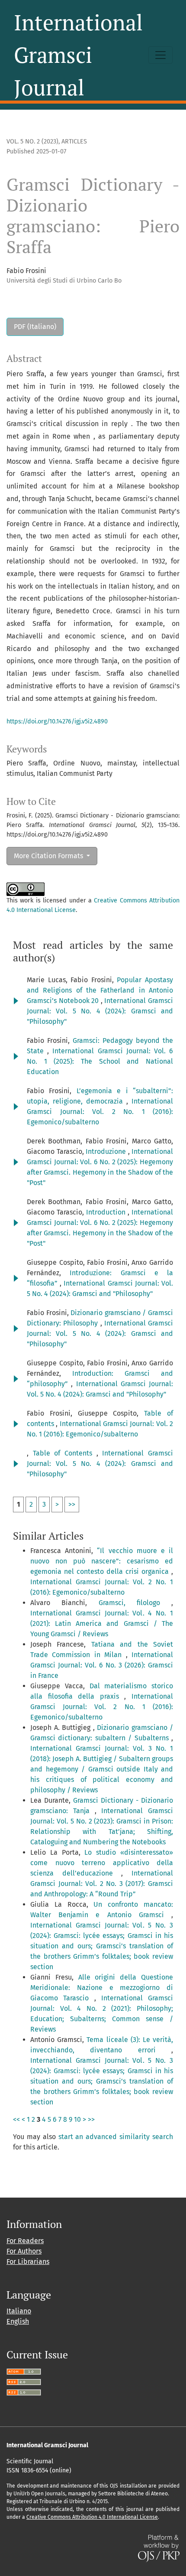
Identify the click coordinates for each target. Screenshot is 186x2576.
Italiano (19, 2311)
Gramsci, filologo (135, 1603)
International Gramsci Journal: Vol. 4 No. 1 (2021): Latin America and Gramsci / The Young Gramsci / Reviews (102, 1623)
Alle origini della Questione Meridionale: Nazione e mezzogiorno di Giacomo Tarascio (102, 1988)
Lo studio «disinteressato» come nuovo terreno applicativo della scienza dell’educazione (102, 1863)
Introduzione (107, 1151)
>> (72, 1504)
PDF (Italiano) (35, 327)
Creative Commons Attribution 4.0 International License (92, 2517)
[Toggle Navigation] (160, 55)
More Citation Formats (49, 856)
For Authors (24, 2251)
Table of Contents (65, 1453)
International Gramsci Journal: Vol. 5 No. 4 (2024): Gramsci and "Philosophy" (100, 1011)
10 (77, 2119)
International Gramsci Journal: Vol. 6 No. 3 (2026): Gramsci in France (102, 1665)
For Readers (25, 2241)
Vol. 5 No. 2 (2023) (32, 142)
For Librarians (28, 2262)
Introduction (107, 1212)
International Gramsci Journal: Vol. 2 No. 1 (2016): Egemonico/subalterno (100, 1112)
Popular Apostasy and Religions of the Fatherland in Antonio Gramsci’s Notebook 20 (100, 990)
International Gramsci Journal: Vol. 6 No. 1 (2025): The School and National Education (100, 1061)
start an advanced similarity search (116, 2137)
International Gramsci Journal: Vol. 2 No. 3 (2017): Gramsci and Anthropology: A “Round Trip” (102, 1884)
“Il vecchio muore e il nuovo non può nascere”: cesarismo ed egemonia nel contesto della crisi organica (102, 1561)
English (18, 2321)
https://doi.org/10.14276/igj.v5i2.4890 (57, 721)
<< (16, 2119)
